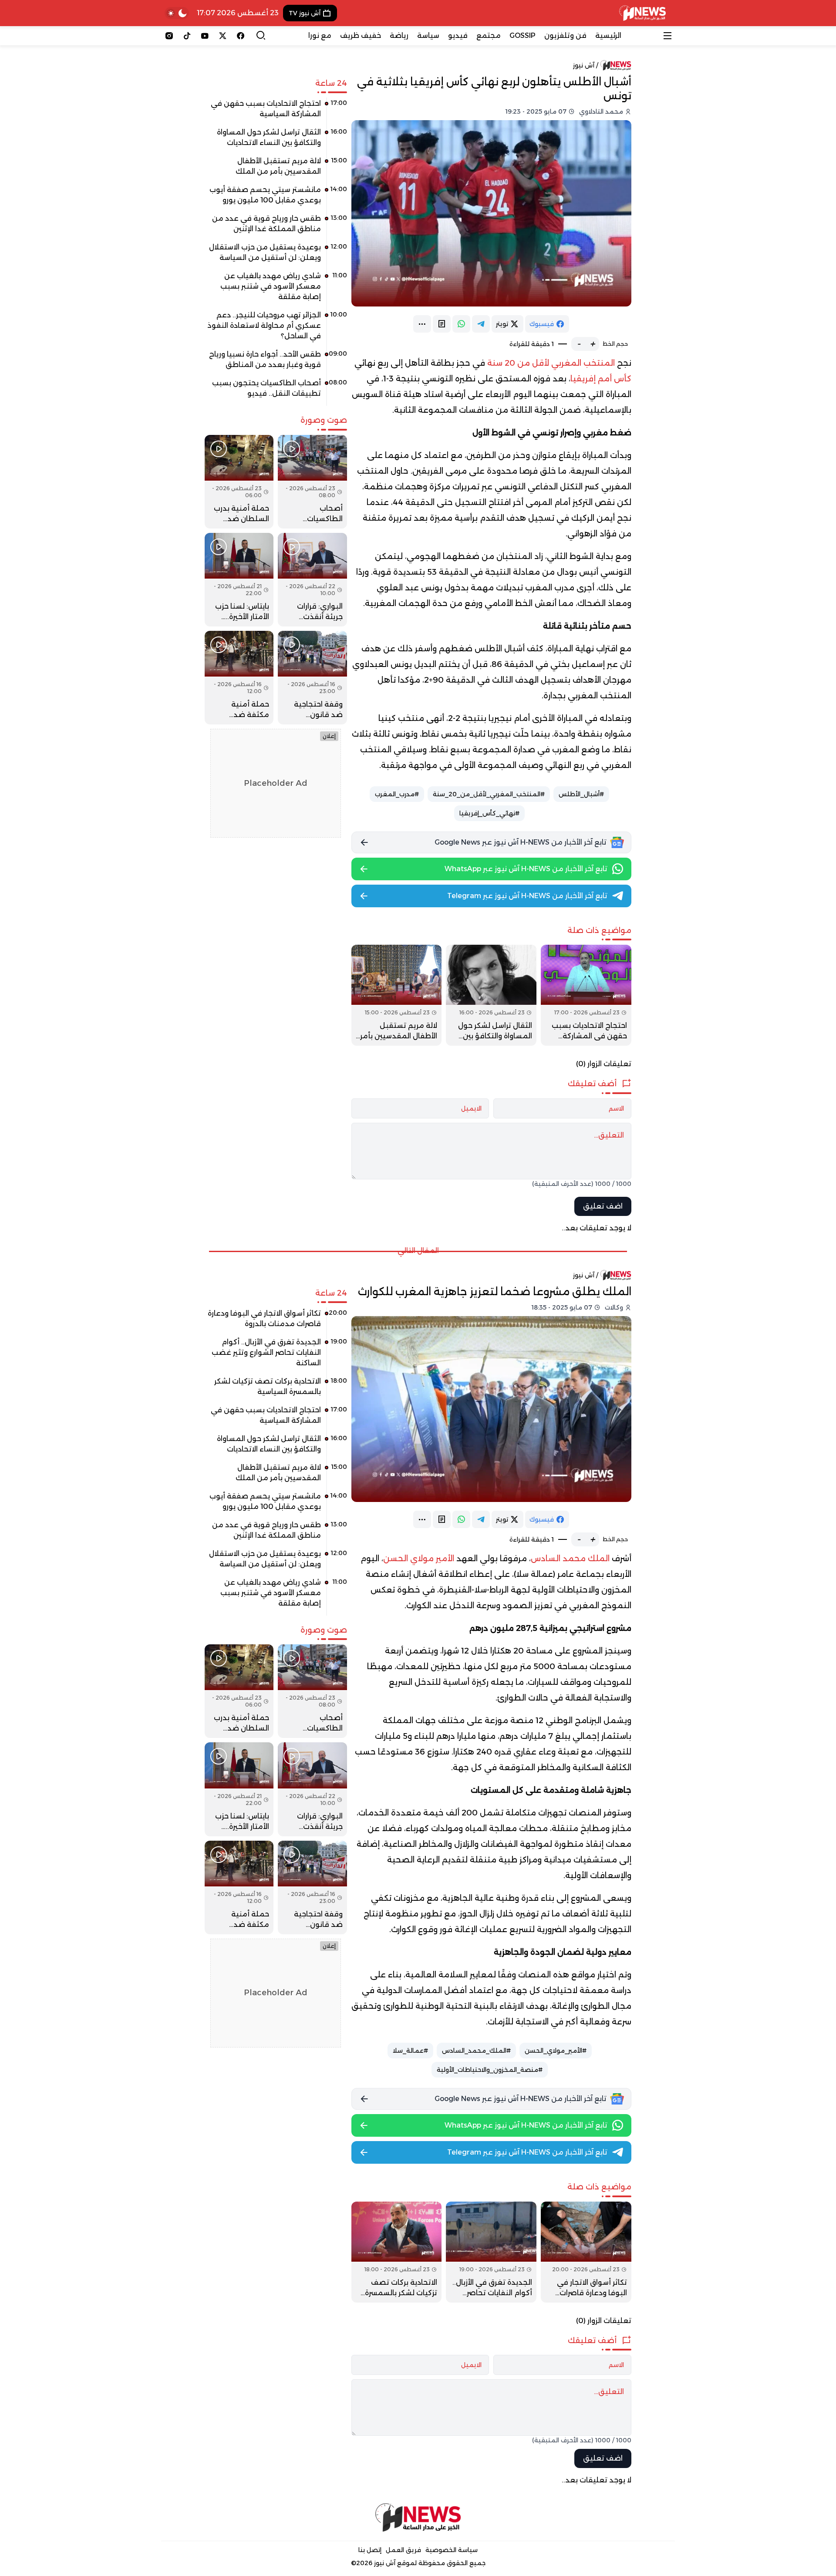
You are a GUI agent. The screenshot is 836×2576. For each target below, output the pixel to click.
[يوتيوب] (205, 36)
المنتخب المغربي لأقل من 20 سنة (551, 363)
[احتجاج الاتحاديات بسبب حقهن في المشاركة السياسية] (586, 995)
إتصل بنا (370, 2550)
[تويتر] (223, 36)
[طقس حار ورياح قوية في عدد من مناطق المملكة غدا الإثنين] (276, 227)
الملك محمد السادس (570, 1559)
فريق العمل (403, 2550)
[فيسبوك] (241, 36)
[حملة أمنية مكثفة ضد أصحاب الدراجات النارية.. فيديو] (239, 678)
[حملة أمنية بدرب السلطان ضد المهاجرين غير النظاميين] (239, 482)
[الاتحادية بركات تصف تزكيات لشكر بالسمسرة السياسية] (397, 2252)
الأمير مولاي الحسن (419, 1559)
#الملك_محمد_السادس (476, 2051)
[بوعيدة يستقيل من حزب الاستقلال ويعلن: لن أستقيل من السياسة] (276, 256)
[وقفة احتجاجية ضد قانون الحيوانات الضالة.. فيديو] (312, 678)
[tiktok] (187, 36)
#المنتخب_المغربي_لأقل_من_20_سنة (489, 794)
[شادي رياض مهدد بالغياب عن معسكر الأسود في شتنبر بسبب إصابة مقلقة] (276, 290)
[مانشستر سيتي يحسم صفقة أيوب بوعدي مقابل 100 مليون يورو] (276, 198)
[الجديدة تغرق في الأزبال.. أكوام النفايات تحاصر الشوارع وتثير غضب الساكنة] (491, 2252)
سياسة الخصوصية (452, 2550)
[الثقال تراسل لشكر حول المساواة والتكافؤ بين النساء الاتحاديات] (491, 995)
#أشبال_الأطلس (581, 794)
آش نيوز (584, 65)
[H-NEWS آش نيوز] (642, 13)
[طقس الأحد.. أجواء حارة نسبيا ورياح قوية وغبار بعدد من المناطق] (276, 363)
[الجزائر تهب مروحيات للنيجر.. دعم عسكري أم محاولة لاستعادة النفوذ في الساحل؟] (276, 329)
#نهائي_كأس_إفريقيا (489, 813)
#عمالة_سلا (410, 2051)
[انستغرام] (169, 36)
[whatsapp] (461, 324)
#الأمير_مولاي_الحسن (556, 2051)
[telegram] (481, 324)
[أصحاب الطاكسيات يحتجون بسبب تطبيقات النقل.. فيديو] (276, 391)
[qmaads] (418, 2517)
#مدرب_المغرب (397, 794)
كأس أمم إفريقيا (601, 379)
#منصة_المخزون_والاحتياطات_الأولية (490, 2070)
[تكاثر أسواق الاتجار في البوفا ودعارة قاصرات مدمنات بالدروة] (586, 2252)
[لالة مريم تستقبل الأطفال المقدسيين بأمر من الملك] (397, 995)
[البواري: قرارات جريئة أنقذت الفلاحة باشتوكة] (312, 580)
